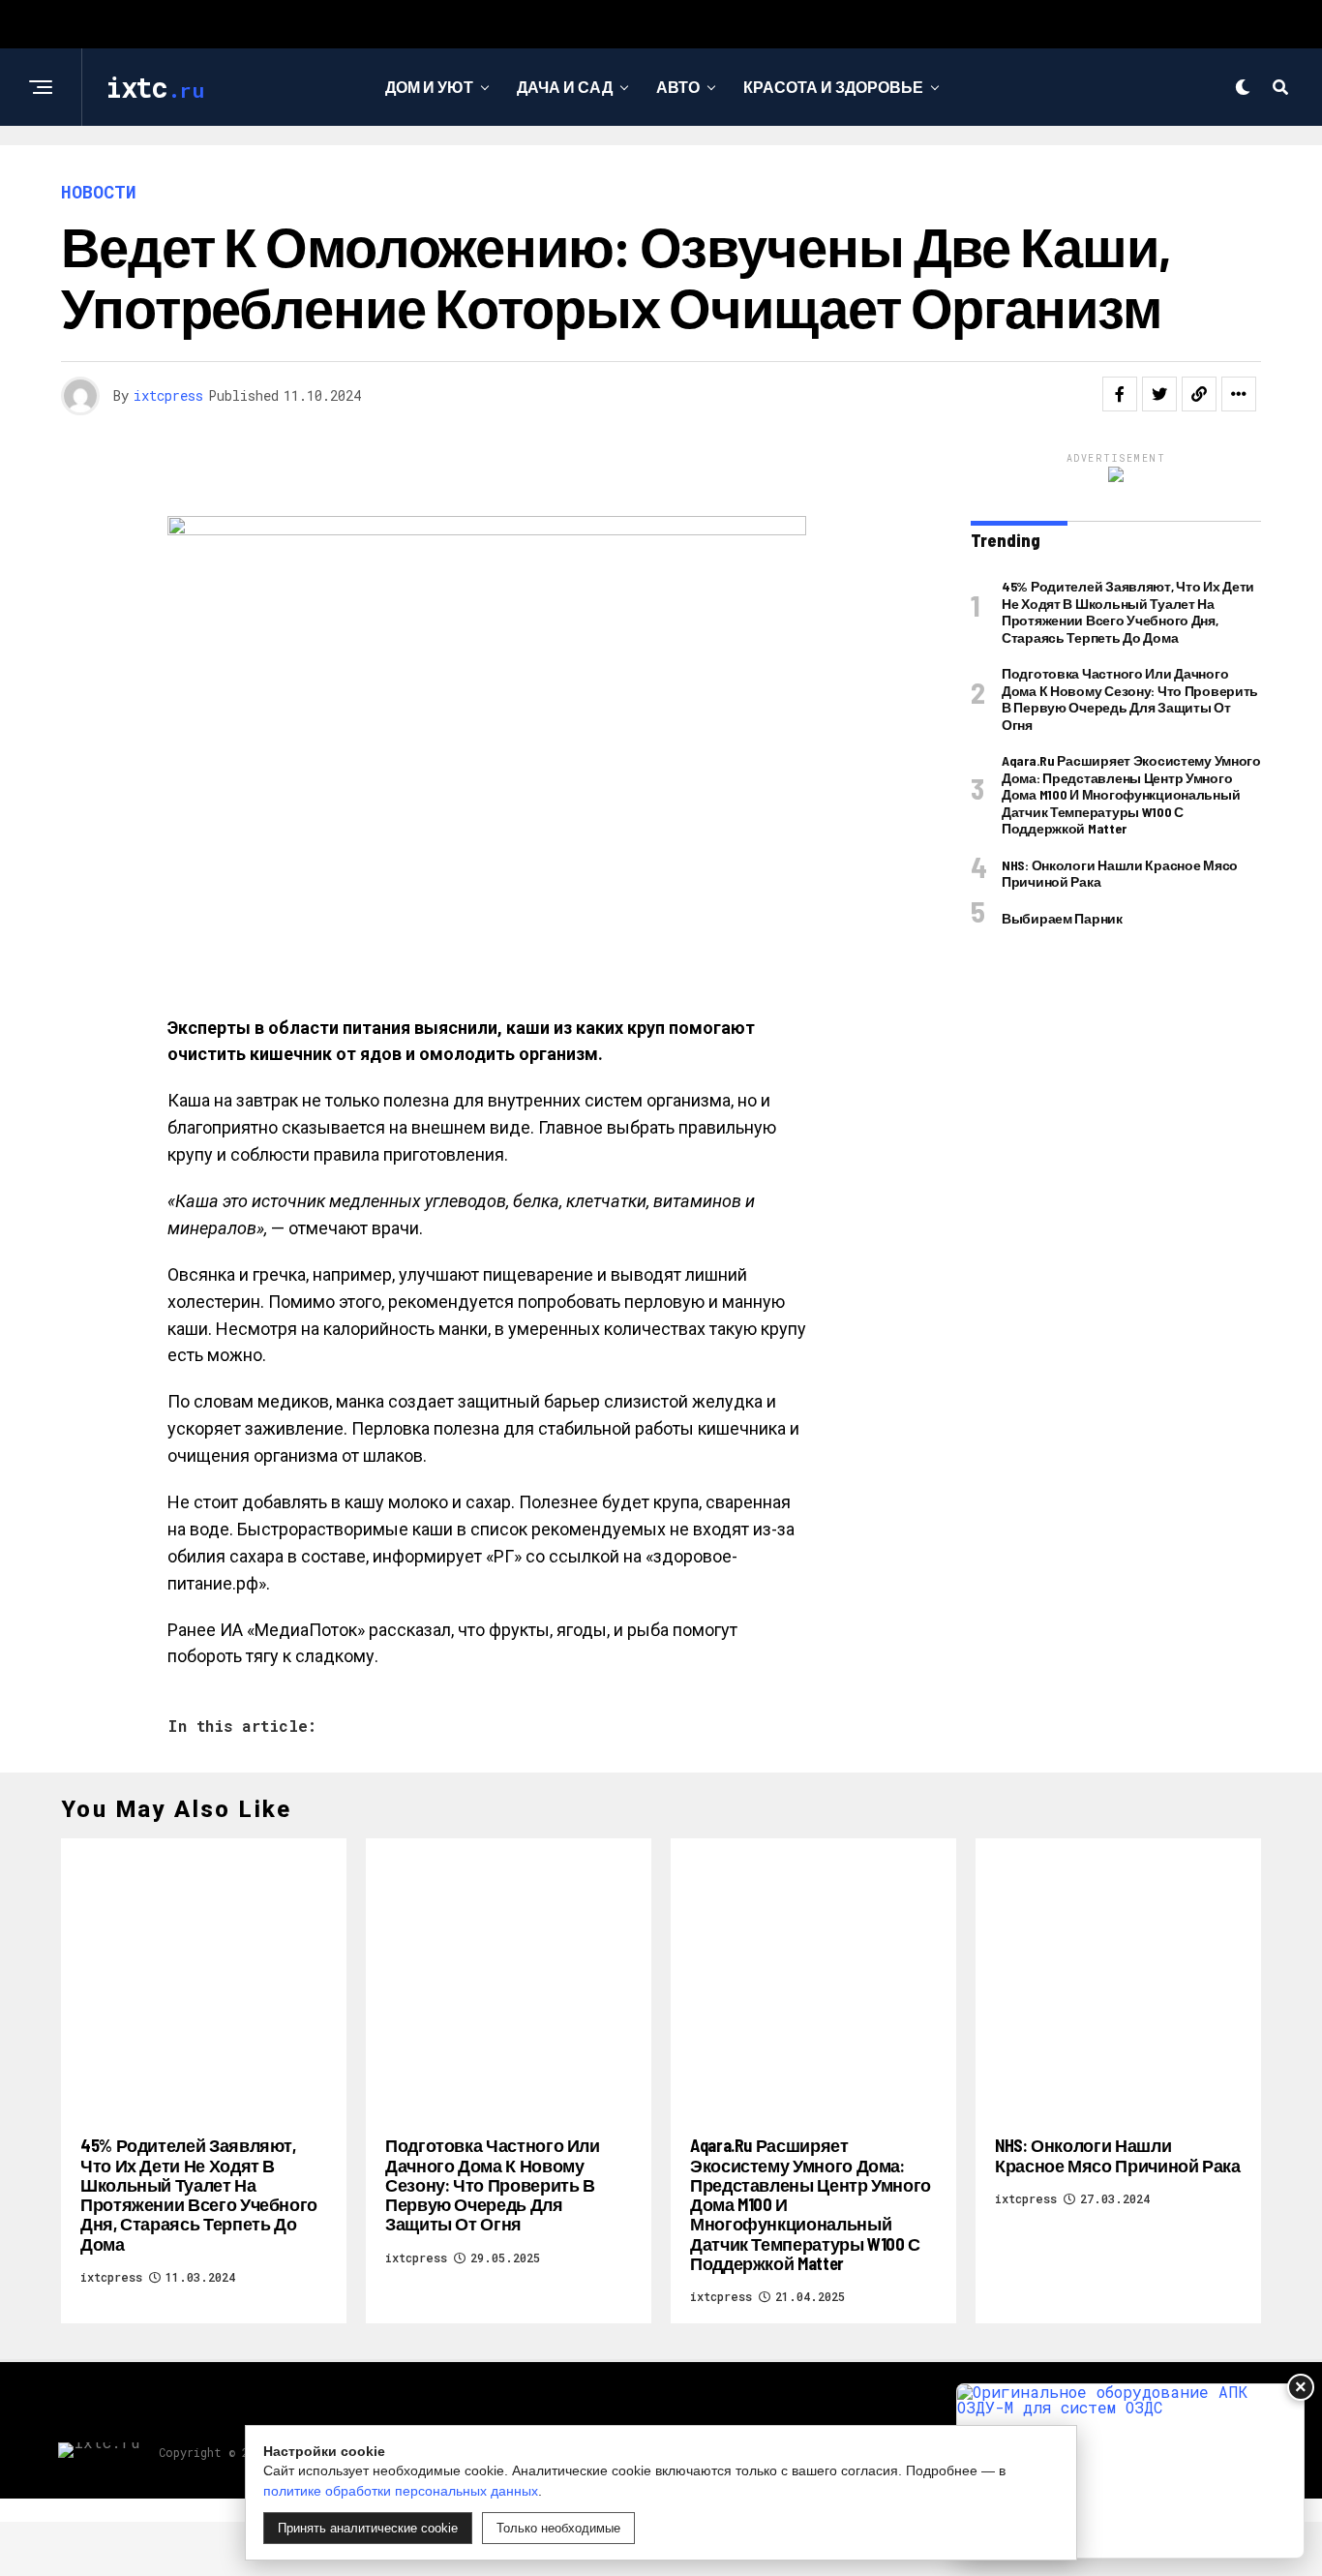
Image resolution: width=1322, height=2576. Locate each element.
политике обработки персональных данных (401, 2491)
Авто (678, 87)
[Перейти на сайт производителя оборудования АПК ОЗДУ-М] (1130, 2471)
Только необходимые (558, 2528)
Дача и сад (565, 87)
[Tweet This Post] (1159, 394)
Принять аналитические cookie (368, 2528)
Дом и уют (429, 87)
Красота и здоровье (833, 87)
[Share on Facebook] (1120, 394)
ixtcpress (168, 395)
